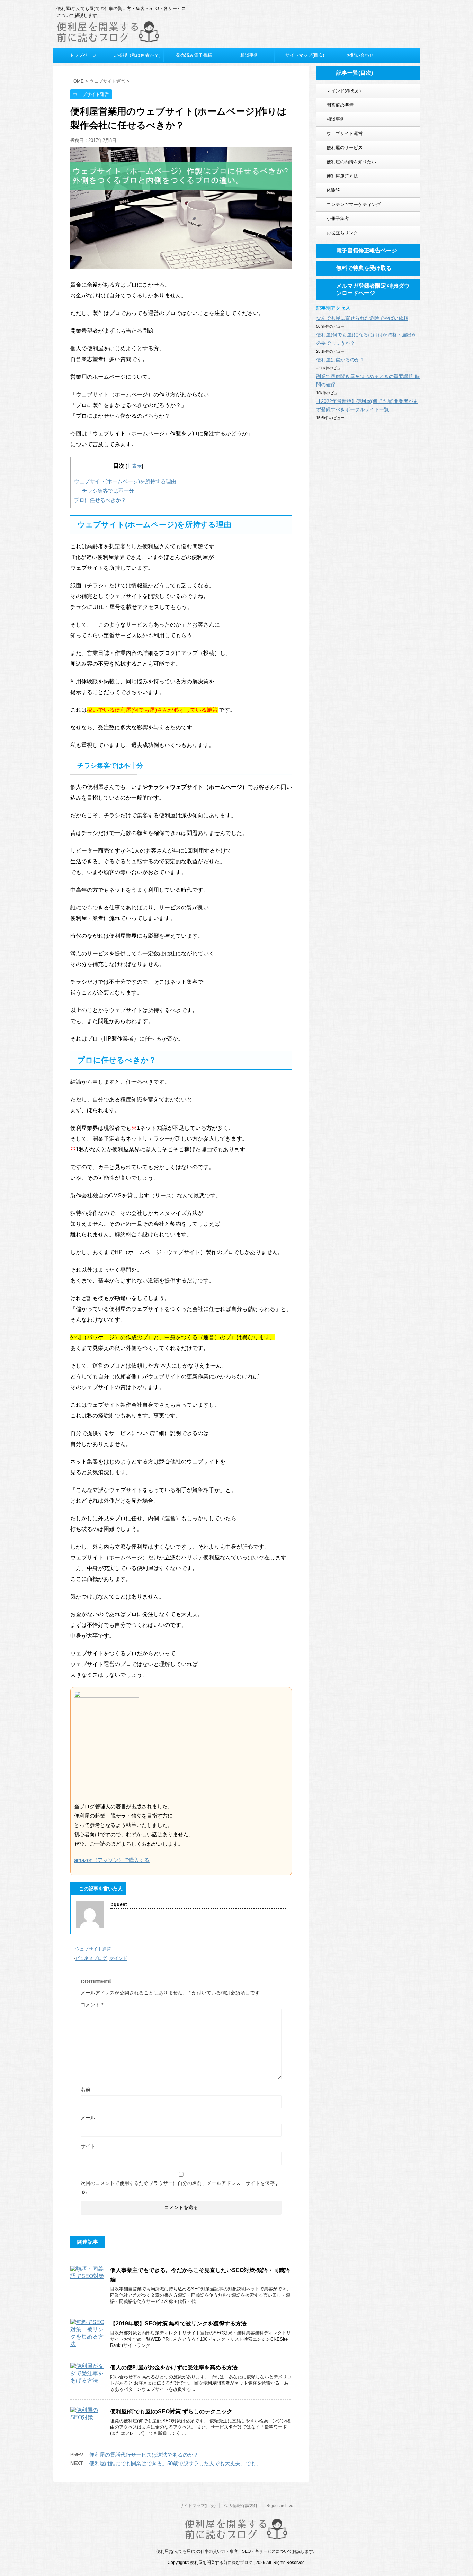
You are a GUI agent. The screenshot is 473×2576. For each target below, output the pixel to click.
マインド (118, 1958)
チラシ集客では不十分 (108, 491)
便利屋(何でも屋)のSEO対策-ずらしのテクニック (171, 2411)
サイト (88, 2146)
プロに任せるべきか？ (100, 500)
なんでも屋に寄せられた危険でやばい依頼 (362, 318)
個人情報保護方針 (241, 2506)
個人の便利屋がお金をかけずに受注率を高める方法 (174, 2367)
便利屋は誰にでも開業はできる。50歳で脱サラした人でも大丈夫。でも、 (175, 2463)
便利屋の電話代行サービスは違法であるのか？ (144, 2455)
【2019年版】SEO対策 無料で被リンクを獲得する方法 (178, 2323)
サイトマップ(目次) (198, 2506)
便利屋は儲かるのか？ (340, 360)
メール (88, 2118)
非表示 (134, 466)
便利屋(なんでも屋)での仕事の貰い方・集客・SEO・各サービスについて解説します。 (237, 2551)
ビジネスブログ (91, 1958)
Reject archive (280, 2506)
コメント (92, 2005)
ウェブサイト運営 (93, 1949)
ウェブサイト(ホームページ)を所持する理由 (125, 481)
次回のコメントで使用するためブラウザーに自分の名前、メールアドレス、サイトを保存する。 (180, 2187)
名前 (86, 2089)
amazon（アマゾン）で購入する (112, 1860)
